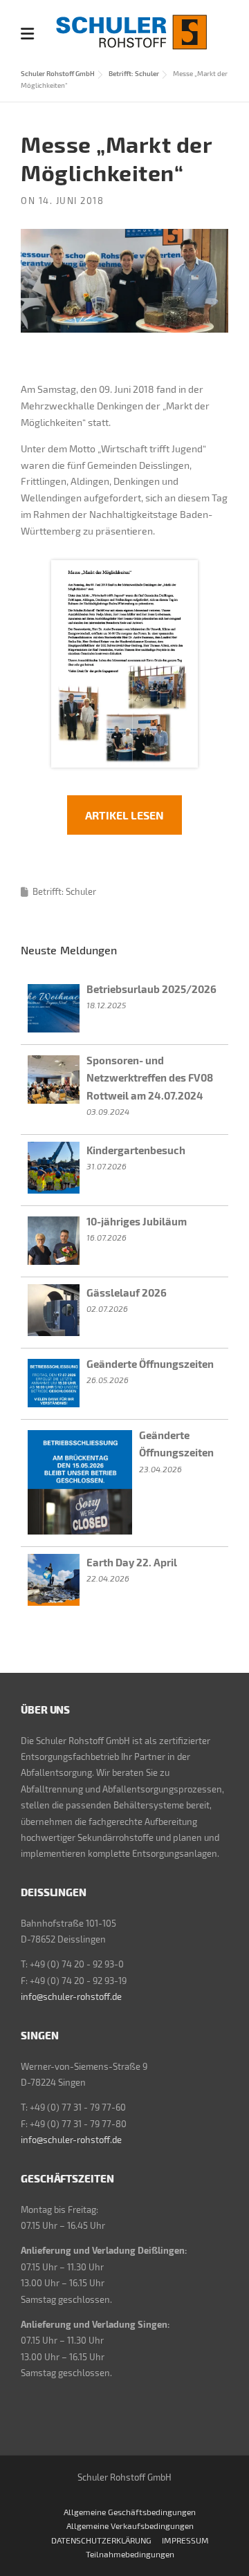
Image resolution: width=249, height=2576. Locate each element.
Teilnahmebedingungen (130, 2554)
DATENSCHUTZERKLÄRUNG (101, 2540)
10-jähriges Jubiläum (137, 1221)
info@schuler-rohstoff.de (71, 1996)
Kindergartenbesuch (136, 1150)
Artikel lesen (124, 815)
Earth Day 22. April (132, 1562)
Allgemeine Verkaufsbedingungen (130, 2526)
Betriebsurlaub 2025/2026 (151, 989)
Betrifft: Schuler (134, 73)
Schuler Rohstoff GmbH (58, 73)
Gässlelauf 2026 (127, 1292)
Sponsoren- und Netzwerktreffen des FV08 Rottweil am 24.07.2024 (150, 1078)
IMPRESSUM (185, 2540)
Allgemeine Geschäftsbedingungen (130, 2512)
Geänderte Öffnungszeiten (150, 1364)
